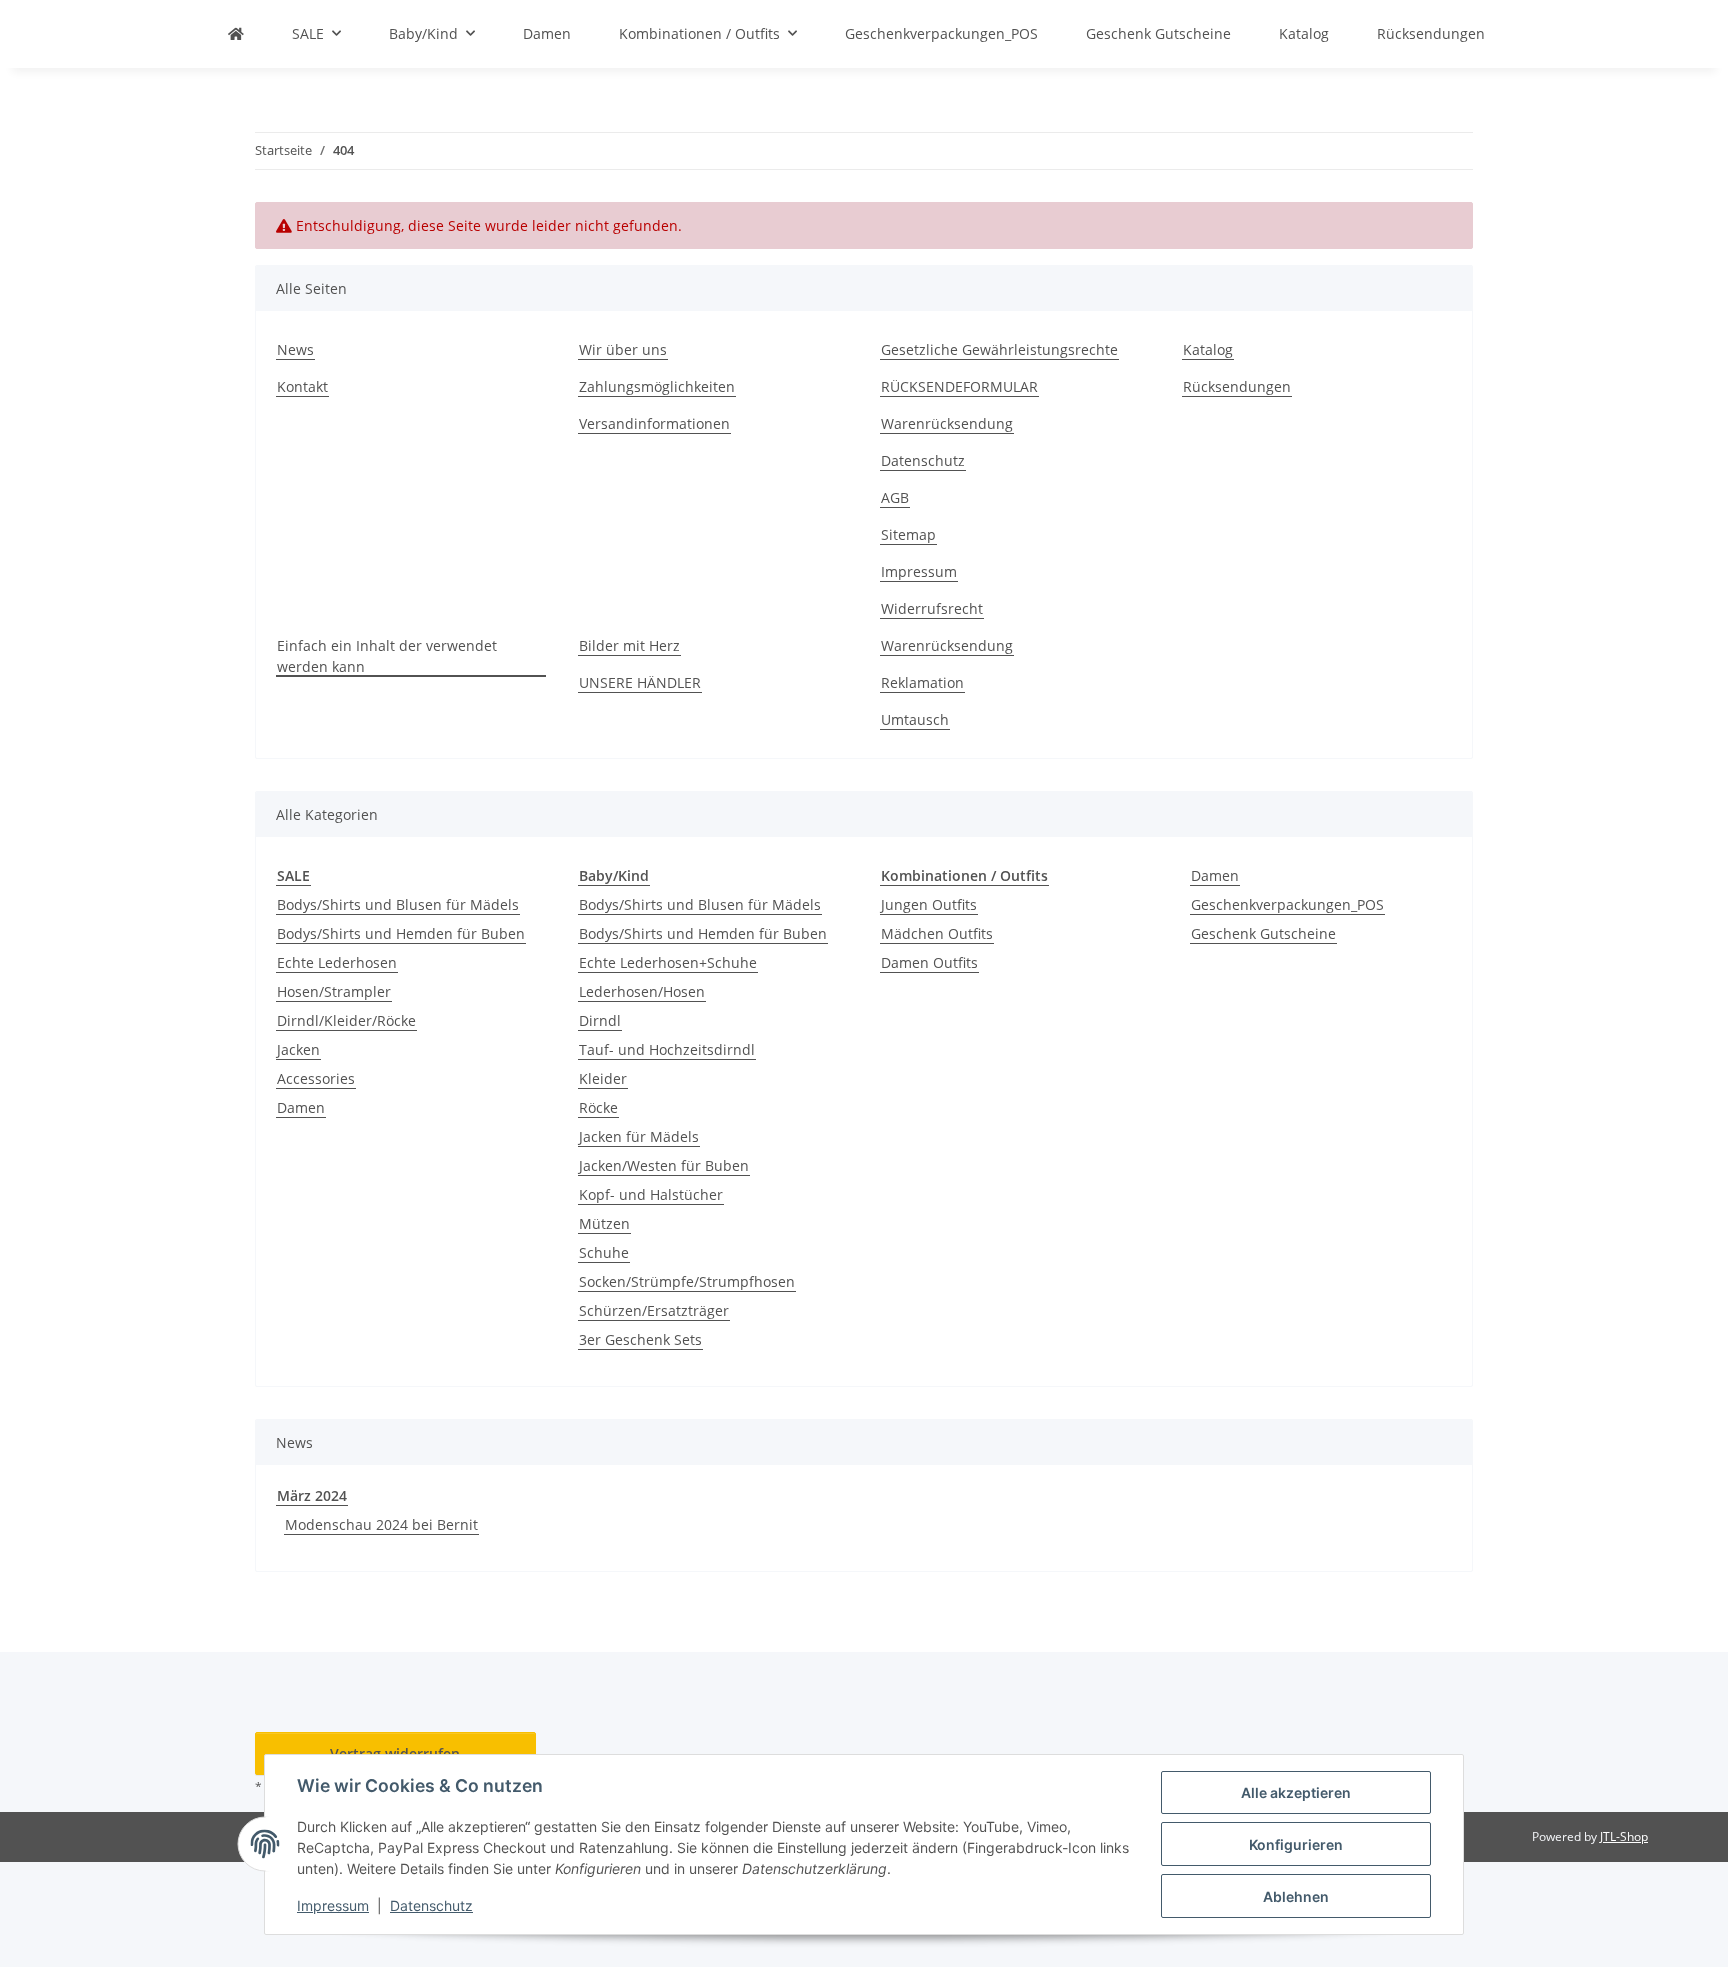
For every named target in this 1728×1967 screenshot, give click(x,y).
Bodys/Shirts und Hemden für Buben (401, 933)
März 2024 (312, 1495)
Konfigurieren (1296, 1844)
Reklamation (922, 682)
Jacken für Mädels (639, 1136)
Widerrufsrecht (932, 608)
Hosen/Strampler (334, 991)
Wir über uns (623, 349)
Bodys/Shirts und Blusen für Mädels (398, 904)
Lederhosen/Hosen (642, 991)
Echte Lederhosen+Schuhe (668, 962)
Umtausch (915, 719)
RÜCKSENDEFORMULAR (959, 386)
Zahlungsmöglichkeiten (657, 386)
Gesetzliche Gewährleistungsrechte (999, 349)
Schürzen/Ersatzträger (654, 1310)
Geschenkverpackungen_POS (1287, 904)
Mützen (604, 1223)
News (295, 349)
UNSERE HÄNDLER (640, 682)
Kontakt (302, 386)
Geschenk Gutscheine (1263, 933)
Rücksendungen (1237, 386)
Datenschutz (431, 1905)
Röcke (598, 1107)
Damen (301, 1107)
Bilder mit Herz (629, 645)
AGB (895, 497)
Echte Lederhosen (337, 962)
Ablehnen (1296, 1896)
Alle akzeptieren (1296, 1792)
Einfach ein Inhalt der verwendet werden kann (387, 656)
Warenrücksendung (947, 423)
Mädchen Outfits (937, 933)
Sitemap (908, 534)
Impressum (333, 1905)
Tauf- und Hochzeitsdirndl (667, 1049)
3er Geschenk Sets (640, 1339)
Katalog (1208, 349)
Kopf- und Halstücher (651, 1194)
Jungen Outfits (929, 904)
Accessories (316, 1078)
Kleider (603, 1078)
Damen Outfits (929, 962)
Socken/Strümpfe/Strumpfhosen (687, 1281)
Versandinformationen (654, 423)
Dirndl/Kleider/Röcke (346, 1020)
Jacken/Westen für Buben (664, 1165)
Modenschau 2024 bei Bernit (381, 1524)
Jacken (298, 1049)
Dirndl (600, 1020)
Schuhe (604, 1252)
